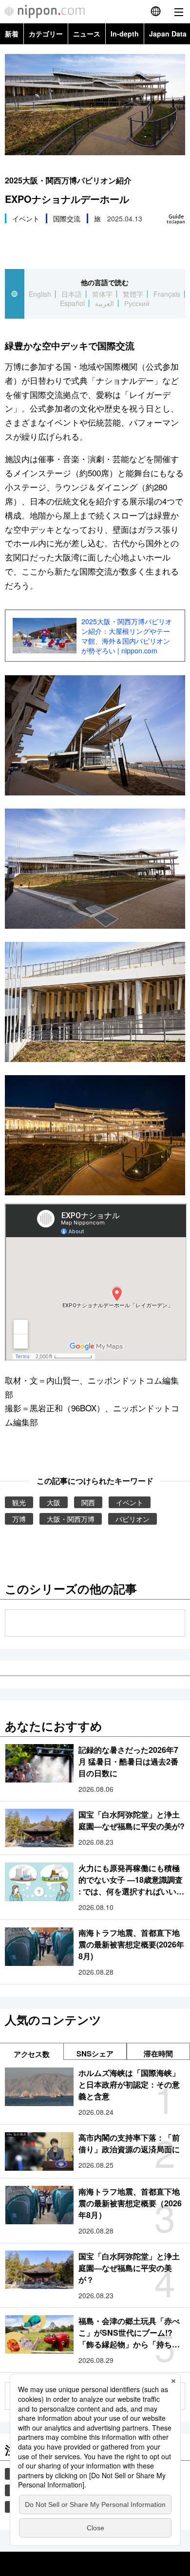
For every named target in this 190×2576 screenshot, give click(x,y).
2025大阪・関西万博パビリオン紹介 (68, 180)
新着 (12, 34)
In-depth (125, 34)
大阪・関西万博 (71, 1519)
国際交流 (67, 218)
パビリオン (133, 1519)
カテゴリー (46, 34)
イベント (26, 218)
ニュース (87, 34)
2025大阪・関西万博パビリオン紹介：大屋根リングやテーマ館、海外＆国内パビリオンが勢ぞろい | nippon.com (127, 636)
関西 (88, 1502)
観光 (19, 1502)
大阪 (54, 1502)
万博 (19, 1519)
